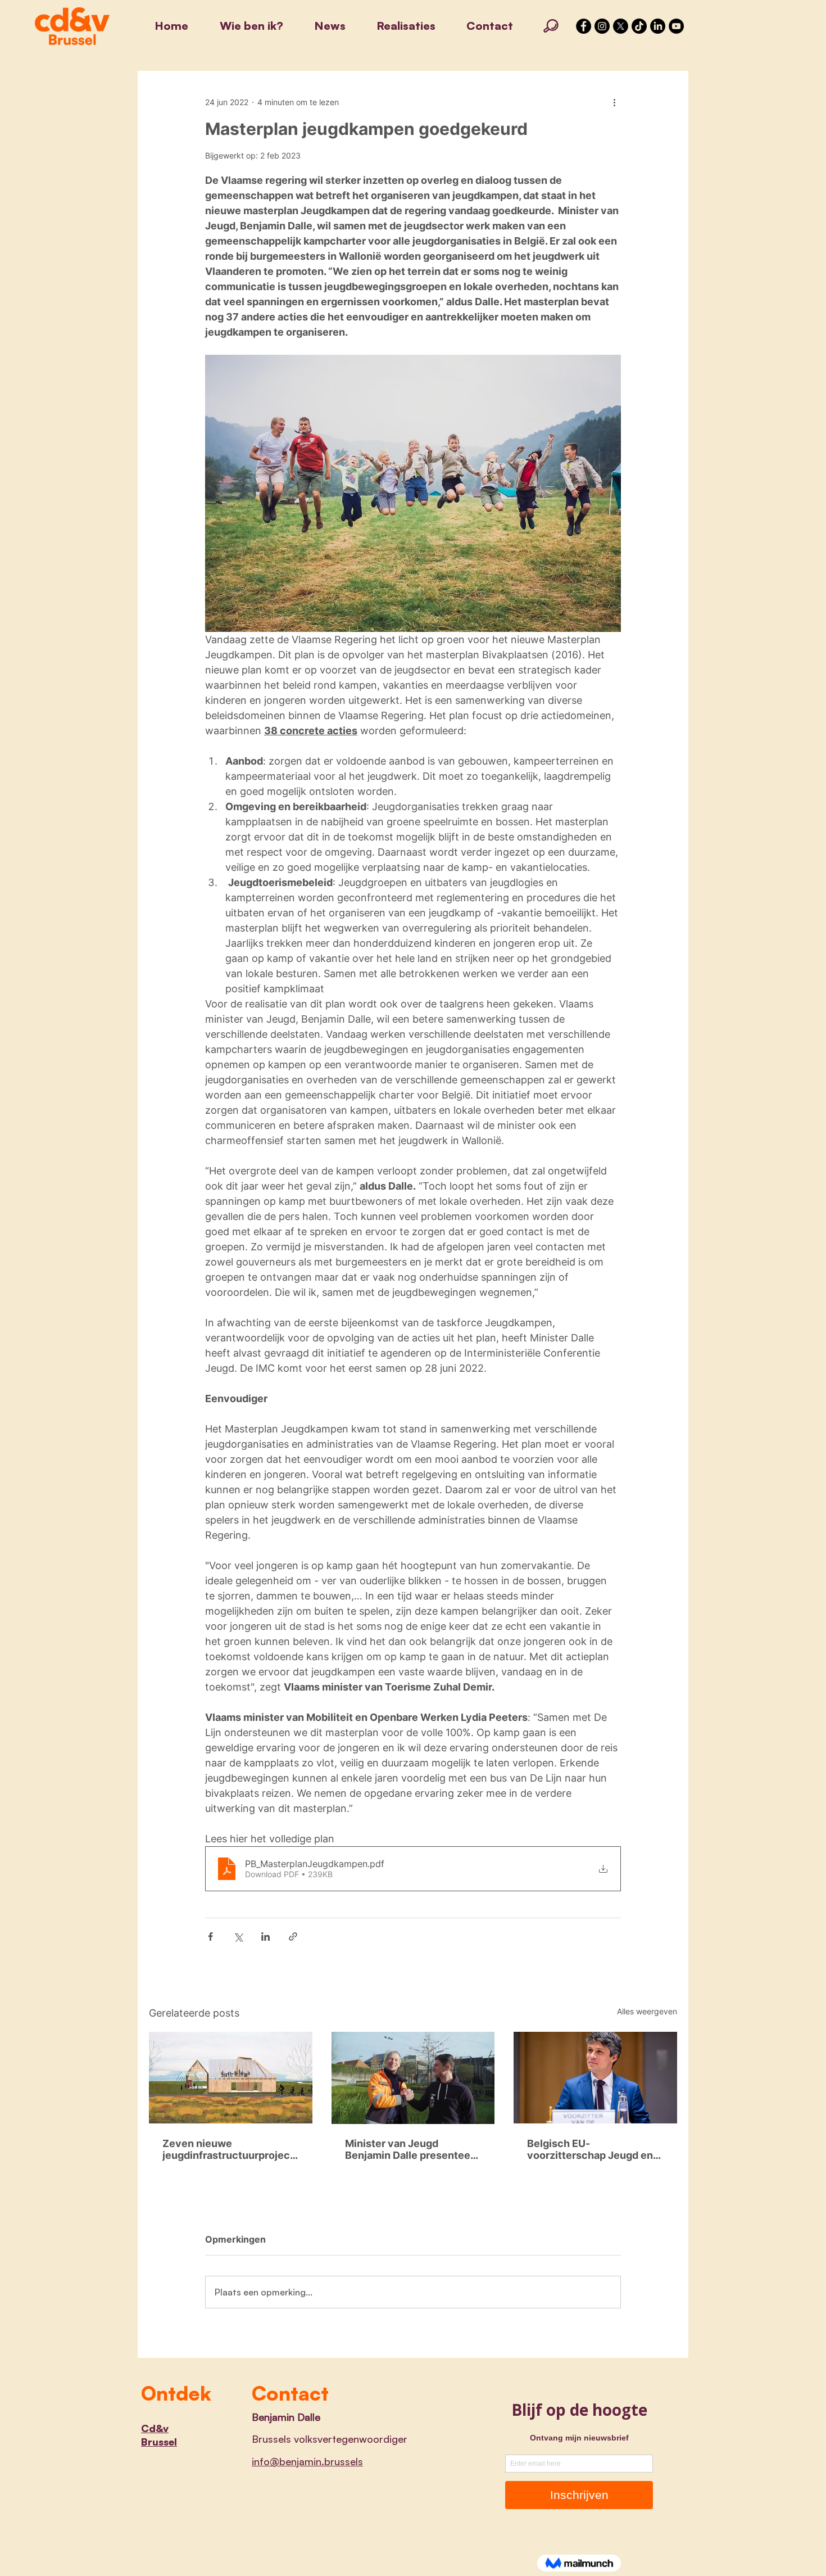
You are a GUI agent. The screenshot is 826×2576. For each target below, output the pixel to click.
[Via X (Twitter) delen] (238, 1936)
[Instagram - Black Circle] (602, 26)
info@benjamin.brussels (307, 2461)
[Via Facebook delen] (210, 1936)
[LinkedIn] (658, 26)
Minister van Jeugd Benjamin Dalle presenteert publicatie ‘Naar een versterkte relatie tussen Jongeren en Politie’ (412, 2149)
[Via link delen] (293, 1936)
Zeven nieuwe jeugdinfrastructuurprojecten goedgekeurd (228, 2149)
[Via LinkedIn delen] (265, 1936)
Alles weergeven (647, 2011)
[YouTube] (676, 26)
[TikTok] (639, 26)
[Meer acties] (614, 102)
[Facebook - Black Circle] (584, 26)
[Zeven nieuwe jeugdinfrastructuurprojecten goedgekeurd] (231, 2078)
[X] (621, 26)
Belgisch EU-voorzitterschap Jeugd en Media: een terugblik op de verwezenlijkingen (591, 2149)
